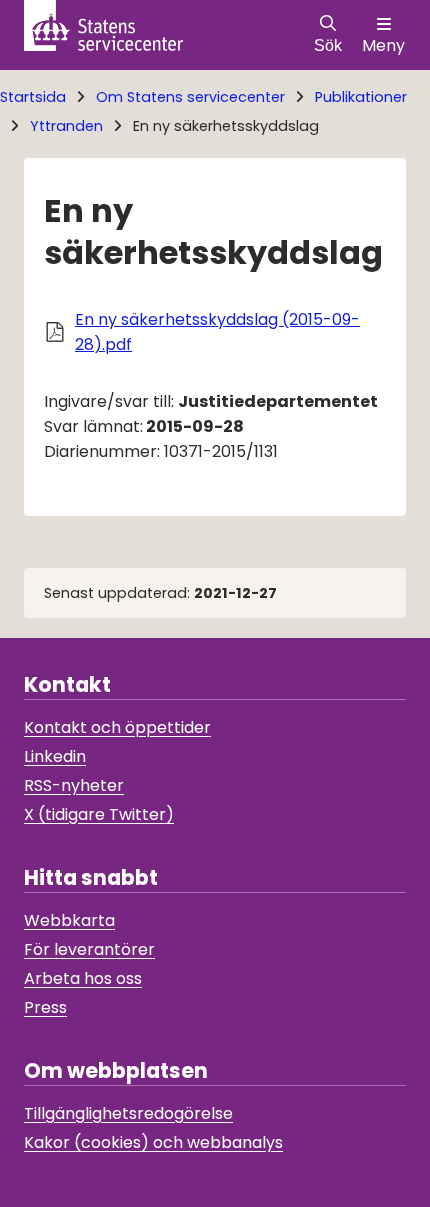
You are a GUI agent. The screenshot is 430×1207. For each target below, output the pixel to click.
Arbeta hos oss (83, 978)
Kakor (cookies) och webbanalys (153, 1142)
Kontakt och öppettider (117, 727)
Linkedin (55, 756)
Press (45, 1007)
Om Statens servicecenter (190, 97)
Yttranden (66, 126)
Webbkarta (69, 920)
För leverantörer (89, 949)
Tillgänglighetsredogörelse (128, 1113)
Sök (328, 45)
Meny (383, 45)
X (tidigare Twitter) (99, 814)
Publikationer (361, 97)
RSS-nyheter (74, 785)
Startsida (33, 97)
